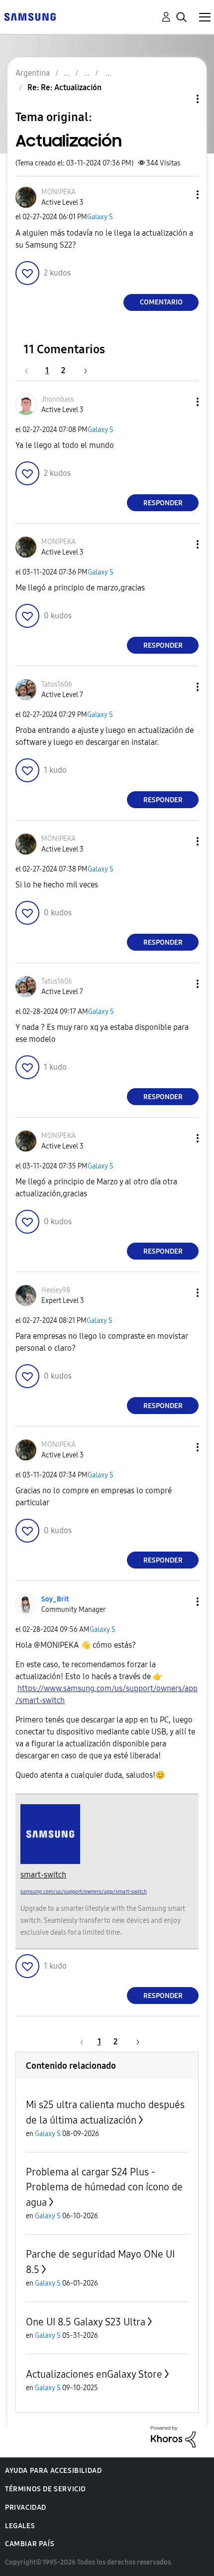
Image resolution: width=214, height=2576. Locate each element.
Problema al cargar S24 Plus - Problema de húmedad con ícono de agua (104, 2187)
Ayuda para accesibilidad (53, 2471)
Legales (20, 2526)
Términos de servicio (46, 2489)
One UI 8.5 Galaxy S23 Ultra (86, 2322)
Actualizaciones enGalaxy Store (94, 2374)
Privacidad (26, 2507)
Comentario (161, 302)
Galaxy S (100, 217)
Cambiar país (30, 2544)
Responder (163, 503)
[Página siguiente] (82, 370)
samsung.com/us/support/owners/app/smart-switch (84, 1892)
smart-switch (43, 1875)
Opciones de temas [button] (181, 99)
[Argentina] (30, 16)
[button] (181, 195)
